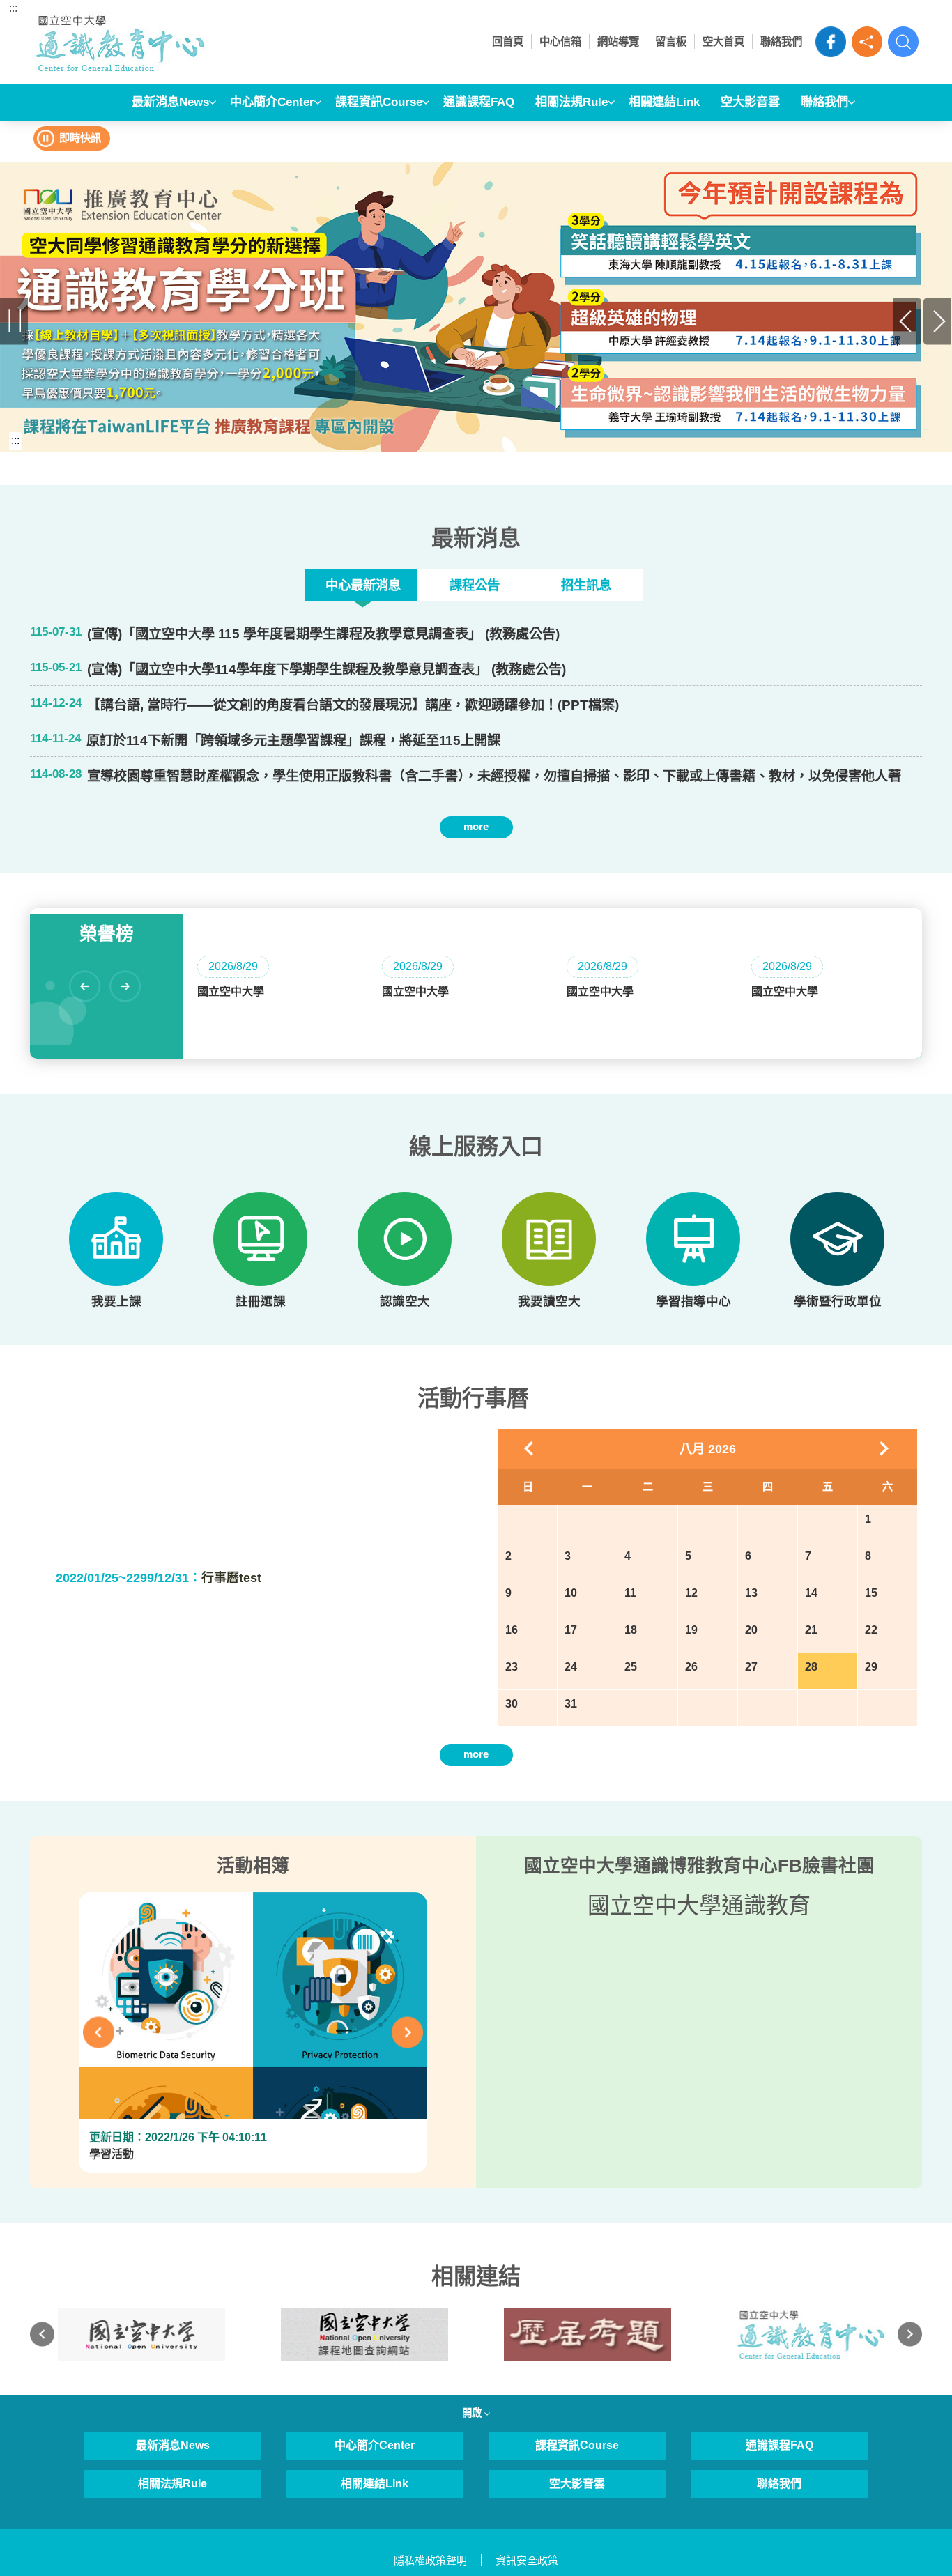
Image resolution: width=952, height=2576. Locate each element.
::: (13, 8)
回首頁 (508, 41)
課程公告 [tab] (475, 585)
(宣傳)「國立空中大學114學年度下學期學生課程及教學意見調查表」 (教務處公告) (327, 669)
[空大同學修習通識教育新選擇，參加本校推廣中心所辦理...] (476, 307)
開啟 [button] (473, 2413)
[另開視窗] (116, 1239)
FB (831, 42)
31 (571, 1704)
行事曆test (159, 1577)
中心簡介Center (272, 102)
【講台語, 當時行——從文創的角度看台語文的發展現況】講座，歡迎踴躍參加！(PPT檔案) (353, 705)
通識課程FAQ (479, 102)
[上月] (530, 1449)
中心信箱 (560, 41)
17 (571, 1630)
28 (811, 1667)
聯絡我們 (781, 41)
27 (751, 1667)
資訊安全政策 (527, 2560)
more (476, 826)
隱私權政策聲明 (430, 2560)
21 (811, 1630)
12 (691, 1593)
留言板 (671, 41)
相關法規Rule (571, 102)
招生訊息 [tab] (586, 585)
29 (871, 1667)
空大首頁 (723, 41)
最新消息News (170, 102)
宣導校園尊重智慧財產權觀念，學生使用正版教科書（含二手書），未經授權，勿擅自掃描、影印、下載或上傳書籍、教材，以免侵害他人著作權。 (494, 776)
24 (571, 1667)
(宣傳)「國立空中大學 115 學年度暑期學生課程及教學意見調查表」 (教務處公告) (323, 634)
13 (751, 1593)
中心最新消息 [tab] (363, 585)
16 (512, 1630)
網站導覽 (618, 41)
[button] (867, 42)
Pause (14, 321)
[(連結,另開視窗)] (141, 2334)
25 (631, 1667)
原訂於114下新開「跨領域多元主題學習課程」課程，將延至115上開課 (293, 741)
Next (938, 321)
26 (691, 1667)
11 (630, 1593)
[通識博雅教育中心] (150, 42)
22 (871, 1630)
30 (512, 1704)
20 (751, 1630)
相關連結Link (664, 102)
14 (811, 1593)
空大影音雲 (750, 102)
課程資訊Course (379, 102)
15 (871, 1593)
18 (631, 1630)
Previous (908, 321)
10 (571, 1593)
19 (691, 1630)
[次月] (885, 1449)
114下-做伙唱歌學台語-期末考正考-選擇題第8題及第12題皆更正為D (286, 851)
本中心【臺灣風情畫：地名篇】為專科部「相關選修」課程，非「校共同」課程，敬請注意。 (359, 851)
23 (512, 1667)
